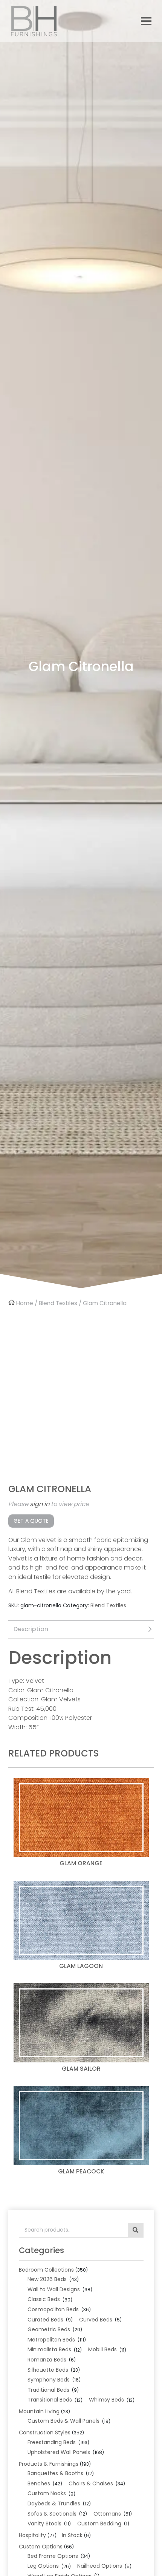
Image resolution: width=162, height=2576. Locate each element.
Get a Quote (31, 1521)
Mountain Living (39, 2411)
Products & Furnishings (49, 2464)
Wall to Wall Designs (54, 2289)
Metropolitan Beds (51, 2340)
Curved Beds (96, 2320)
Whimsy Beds (106, 2400)
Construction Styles (45, 2432)
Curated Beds (45, 2320)
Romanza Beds (47, 2360)
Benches (39, 2483)
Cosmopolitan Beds (53, 2309)
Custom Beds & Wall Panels (63, 2421)
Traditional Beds (48, 2390)
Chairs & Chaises (91, 2483)
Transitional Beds (50, 2400)
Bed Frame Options (53, 2556)
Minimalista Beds (49, 2349)
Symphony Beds (49, 2380)
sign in (40, 1504)
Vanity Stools (44, 2524)
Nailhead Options (100, 2566)
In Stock (72, 2535)
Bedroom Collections (46, 2270)
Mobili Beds (102, 2349)
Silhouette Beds (48, 2370)
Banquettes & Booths (55, 2473)
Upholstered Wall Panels (59, 2452)
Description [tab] (31, 1629)
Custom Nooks (47, 2493)
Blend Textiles (58, 1303)
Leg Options (43, 2566)
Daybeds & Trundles (54, 2503)
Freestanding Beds (52, 2442)
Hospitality (32, 2535)
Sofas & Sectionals (52, 2514)
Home (25, 1303)
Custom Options (41, 2547)
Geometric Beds (49, 2329)
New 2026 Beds (47, 2279)
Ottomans (107, 2514)
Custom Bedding (99, 2524)
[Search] (135, 2230)
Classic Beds (44, 2299)
